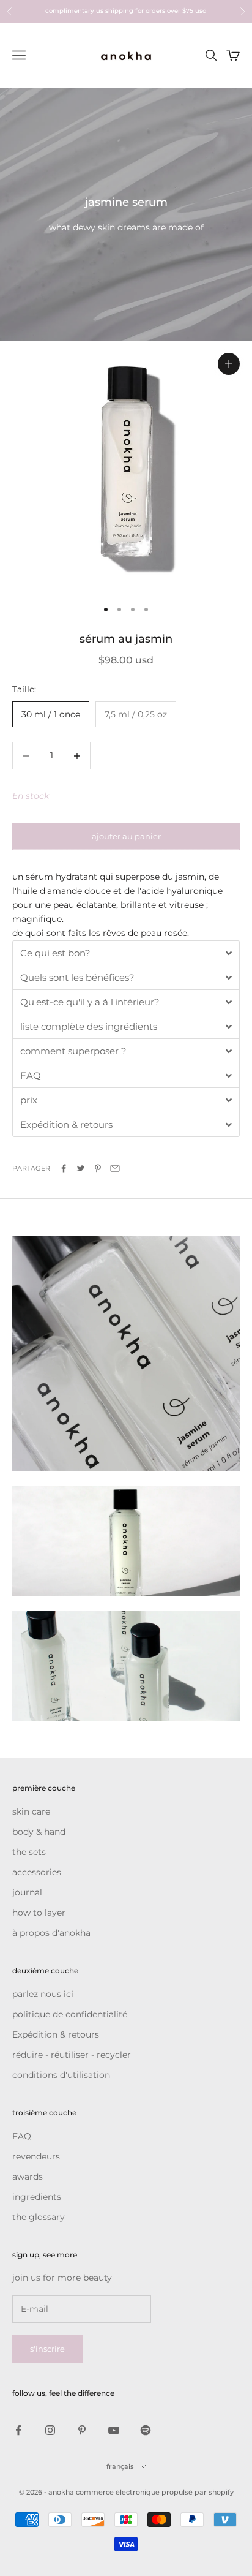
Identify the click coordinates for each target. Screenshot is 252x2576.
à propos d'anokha (51, 1933)
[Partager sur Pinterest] (98, 1168)
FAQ (22, 2136)
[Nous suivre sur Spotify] (146, 2430)
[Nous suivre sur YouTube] (114, 2430)
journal (27, 1892)
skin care (31, 1811)
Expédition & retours (56, 2034)
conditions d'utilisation (61, 2075)
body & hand (39, 1832)
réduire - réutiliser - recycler (72, 2055)
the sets (29, 1852)
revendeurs (36, 2156)
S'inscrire (47, 2349)
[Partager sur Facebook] (64, 1168)
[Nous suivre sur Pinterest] (82, 2430)
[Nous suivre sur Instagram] (50, 2430)
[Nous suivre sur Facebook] (18, 2430)
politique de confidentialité (70, 2014)
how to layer (39, 1913)
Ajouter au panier (126, 836)
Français (120, 2466)
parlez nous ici (43, 1994)
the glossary (39, 2217)
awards (28, 2177)
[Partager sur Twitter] (81, 1168)
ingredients (37, 2197)
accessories (37, 1872)
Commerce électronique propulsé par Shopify (155, 2492)
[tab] (126, 953)
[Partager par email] (115, 1168)
